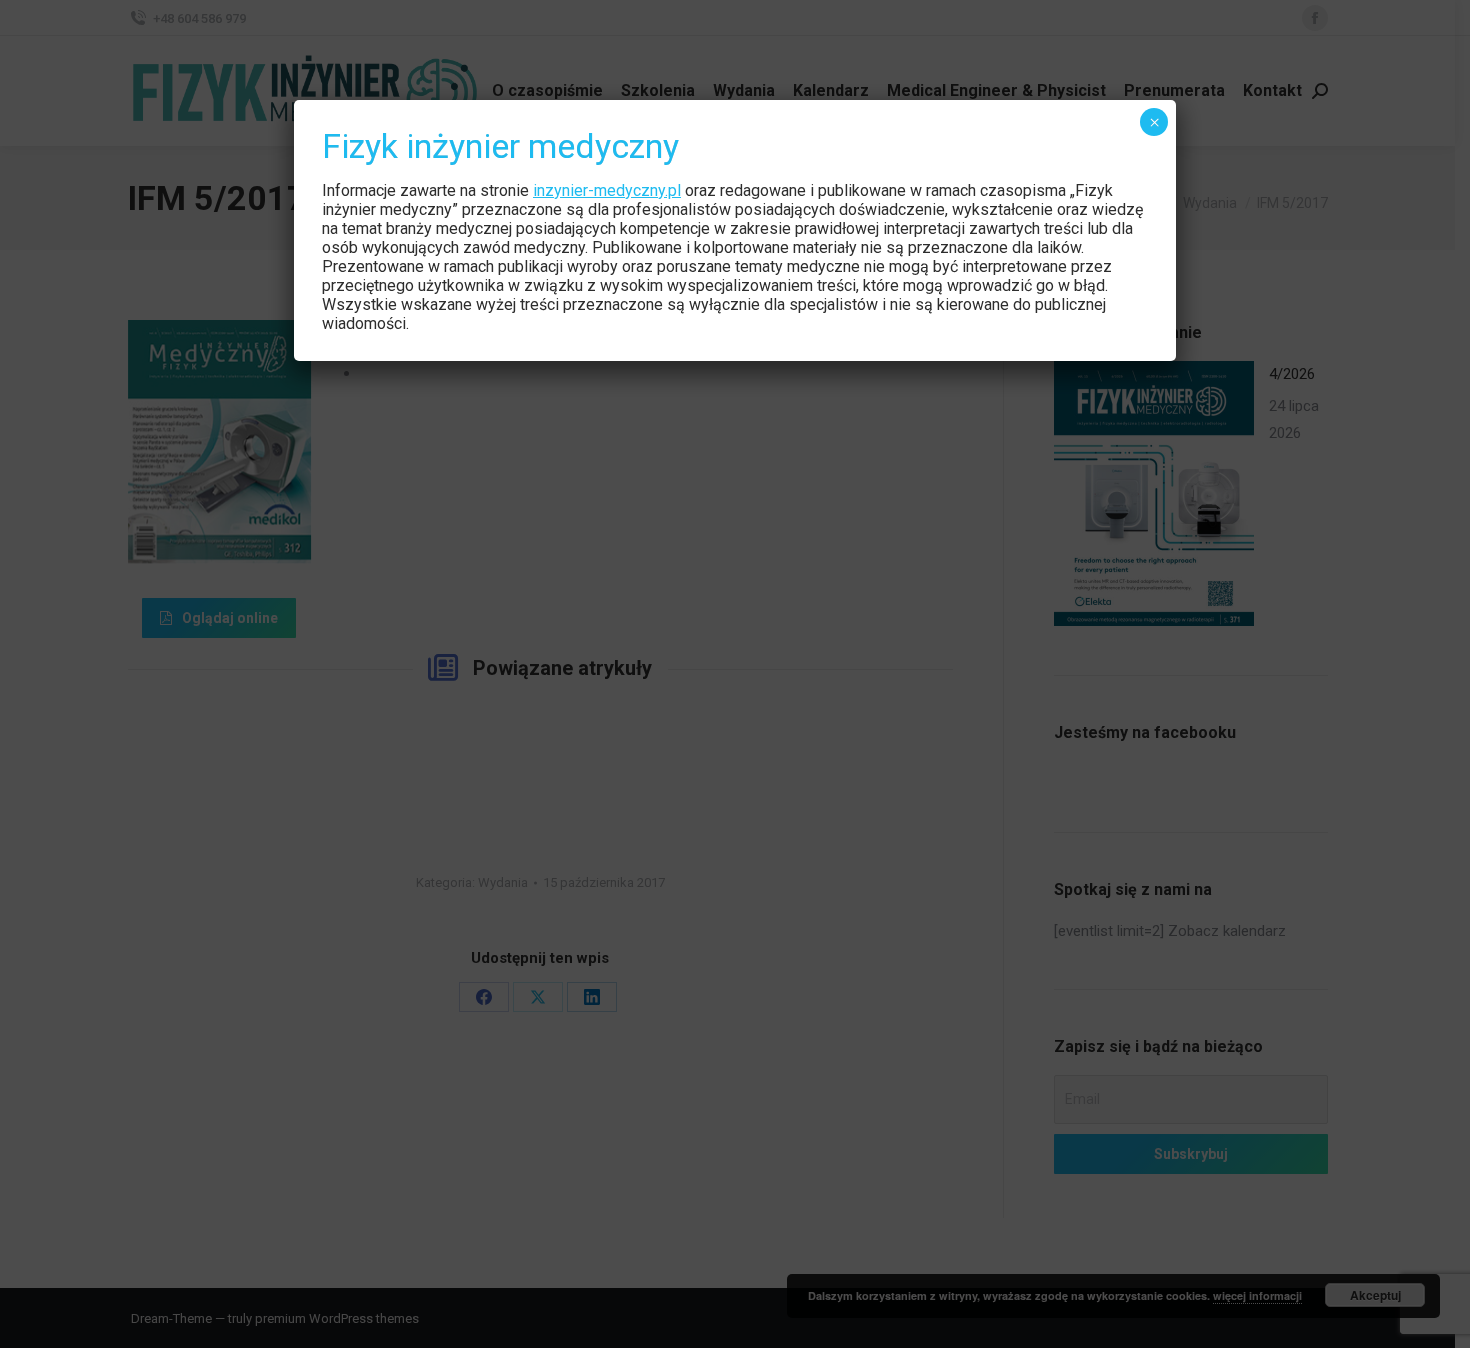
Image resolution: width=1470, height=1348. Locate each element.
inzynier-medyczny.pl (607, 190)
